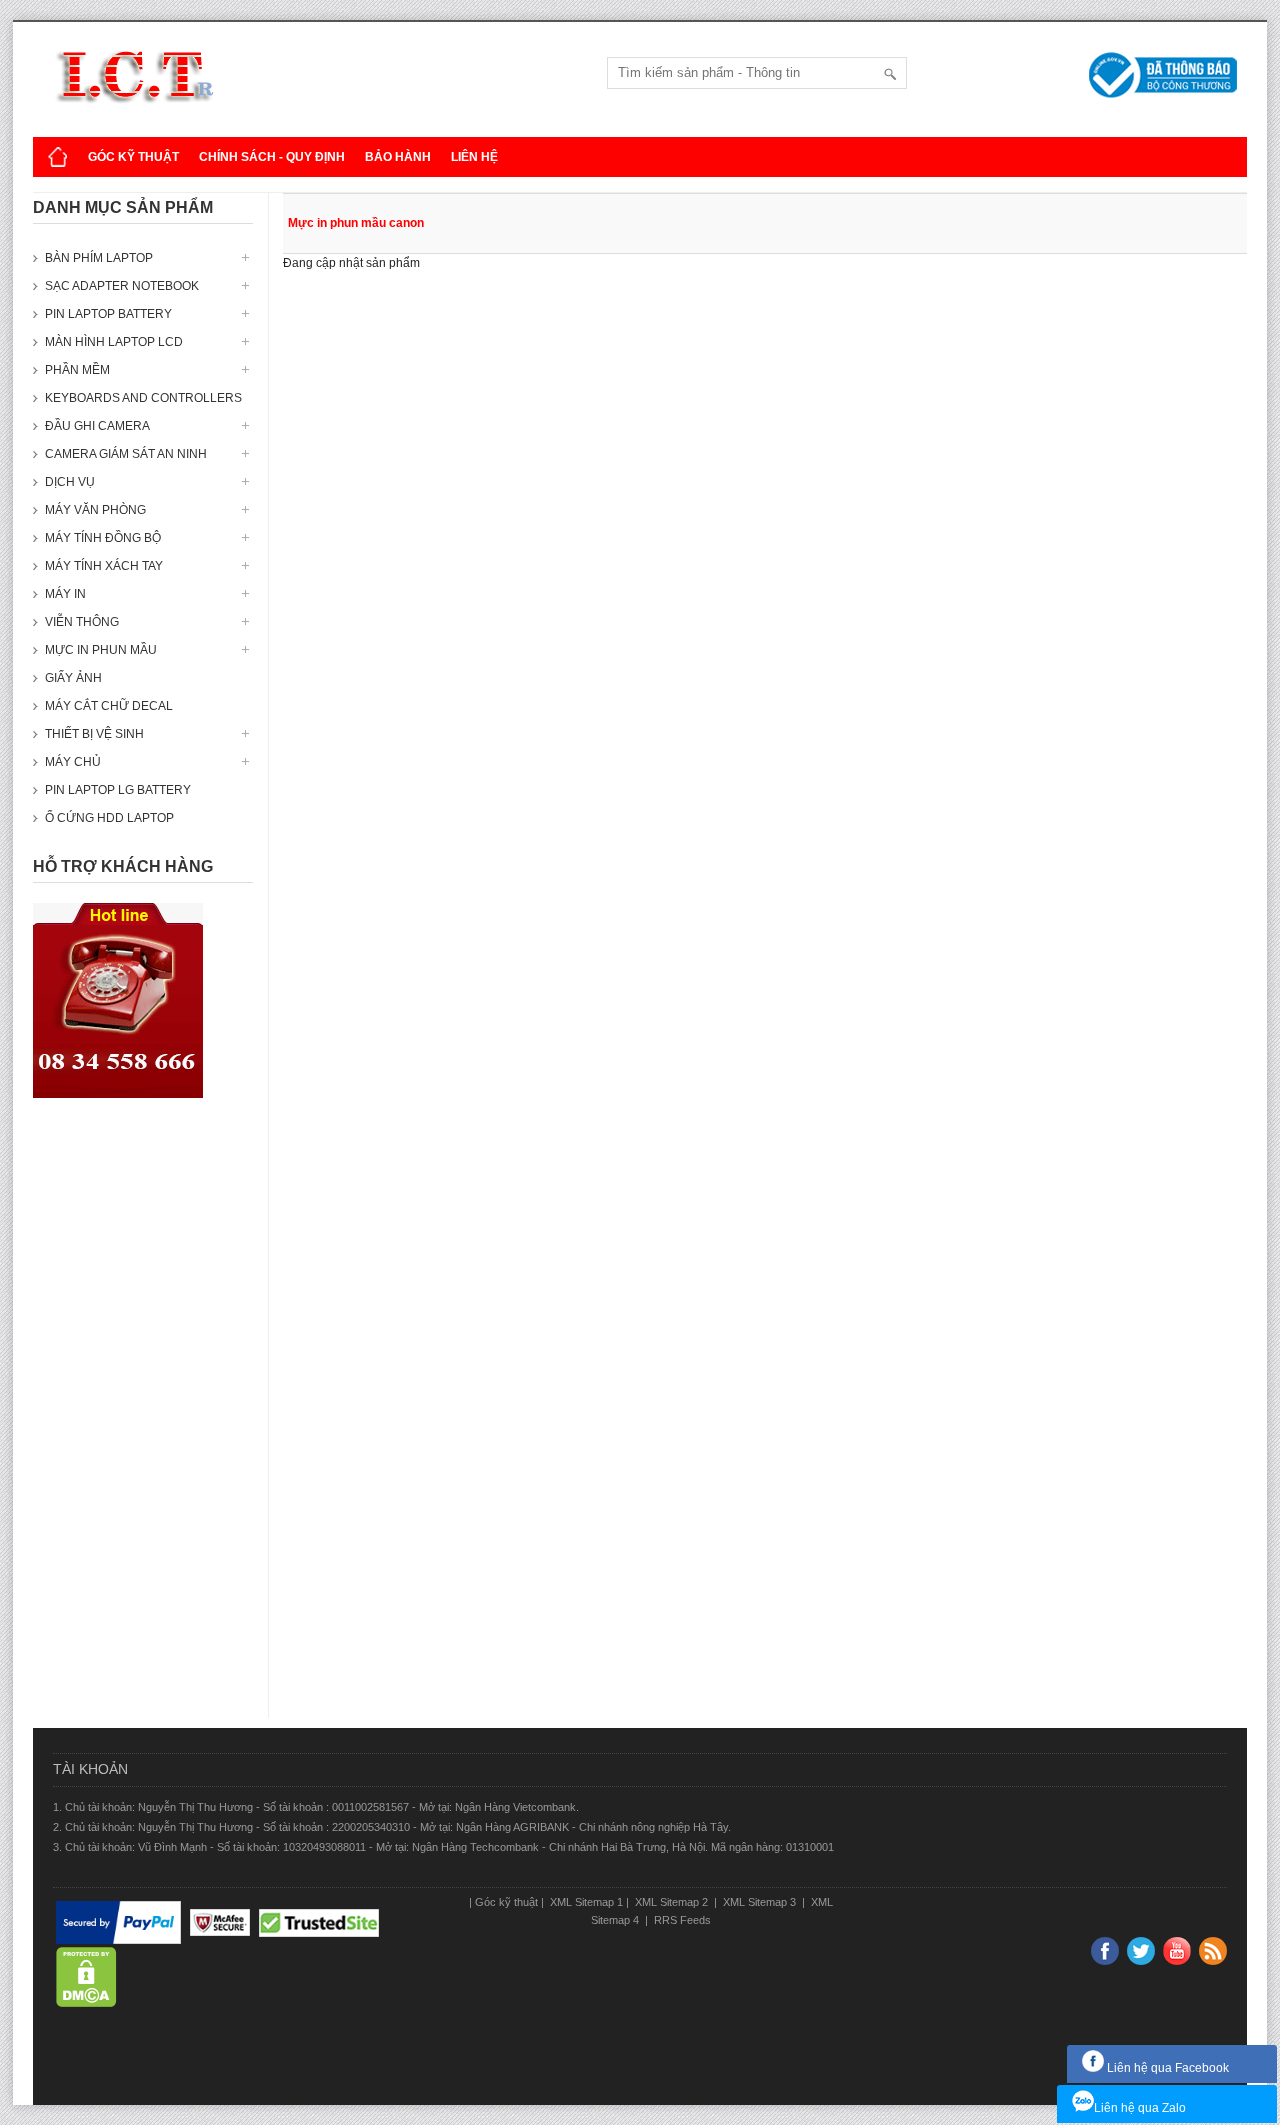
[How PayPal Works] (118, 1923)
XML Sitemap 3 (759, 1902)
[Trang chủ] (58, 157)
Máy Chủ (73, 762)
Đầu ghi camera (97, 426)
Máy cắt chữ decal (109, 706)
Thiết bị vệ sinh (94, 734)
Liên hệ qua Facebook (1166, 2068)
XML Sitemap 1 (585, 1902)
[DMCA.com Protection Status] (86, 1977)
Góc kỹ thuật (133, 157)
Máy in (65, 594)
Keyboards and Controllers (143, 398)
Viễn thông (82, 622)
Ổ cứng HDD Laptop (109, 818)
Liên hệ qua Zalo (1140, 2108)
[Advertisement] (143, 1418)
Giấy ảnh (73, 678)
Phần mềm (77, 370)
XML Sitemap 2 (671, 1902)
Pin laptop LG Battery (118, 790)
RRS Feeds (681, 1920)
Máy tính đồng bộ (103, 538)
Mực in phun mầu (101, 650)
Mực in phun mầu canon (356, 223)
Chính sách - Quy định (272, 157)
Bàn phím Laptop (99, 258)
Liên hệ (474, 157)
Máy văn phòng (95, 510)
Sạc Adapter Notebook (122, 286)
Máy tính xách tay (104, 566)
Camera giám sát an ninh (126, 454)
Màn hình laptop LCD (114, 342)
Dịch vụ (70, 482)
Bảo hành (398, 157)
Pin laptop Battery (108, 314)
